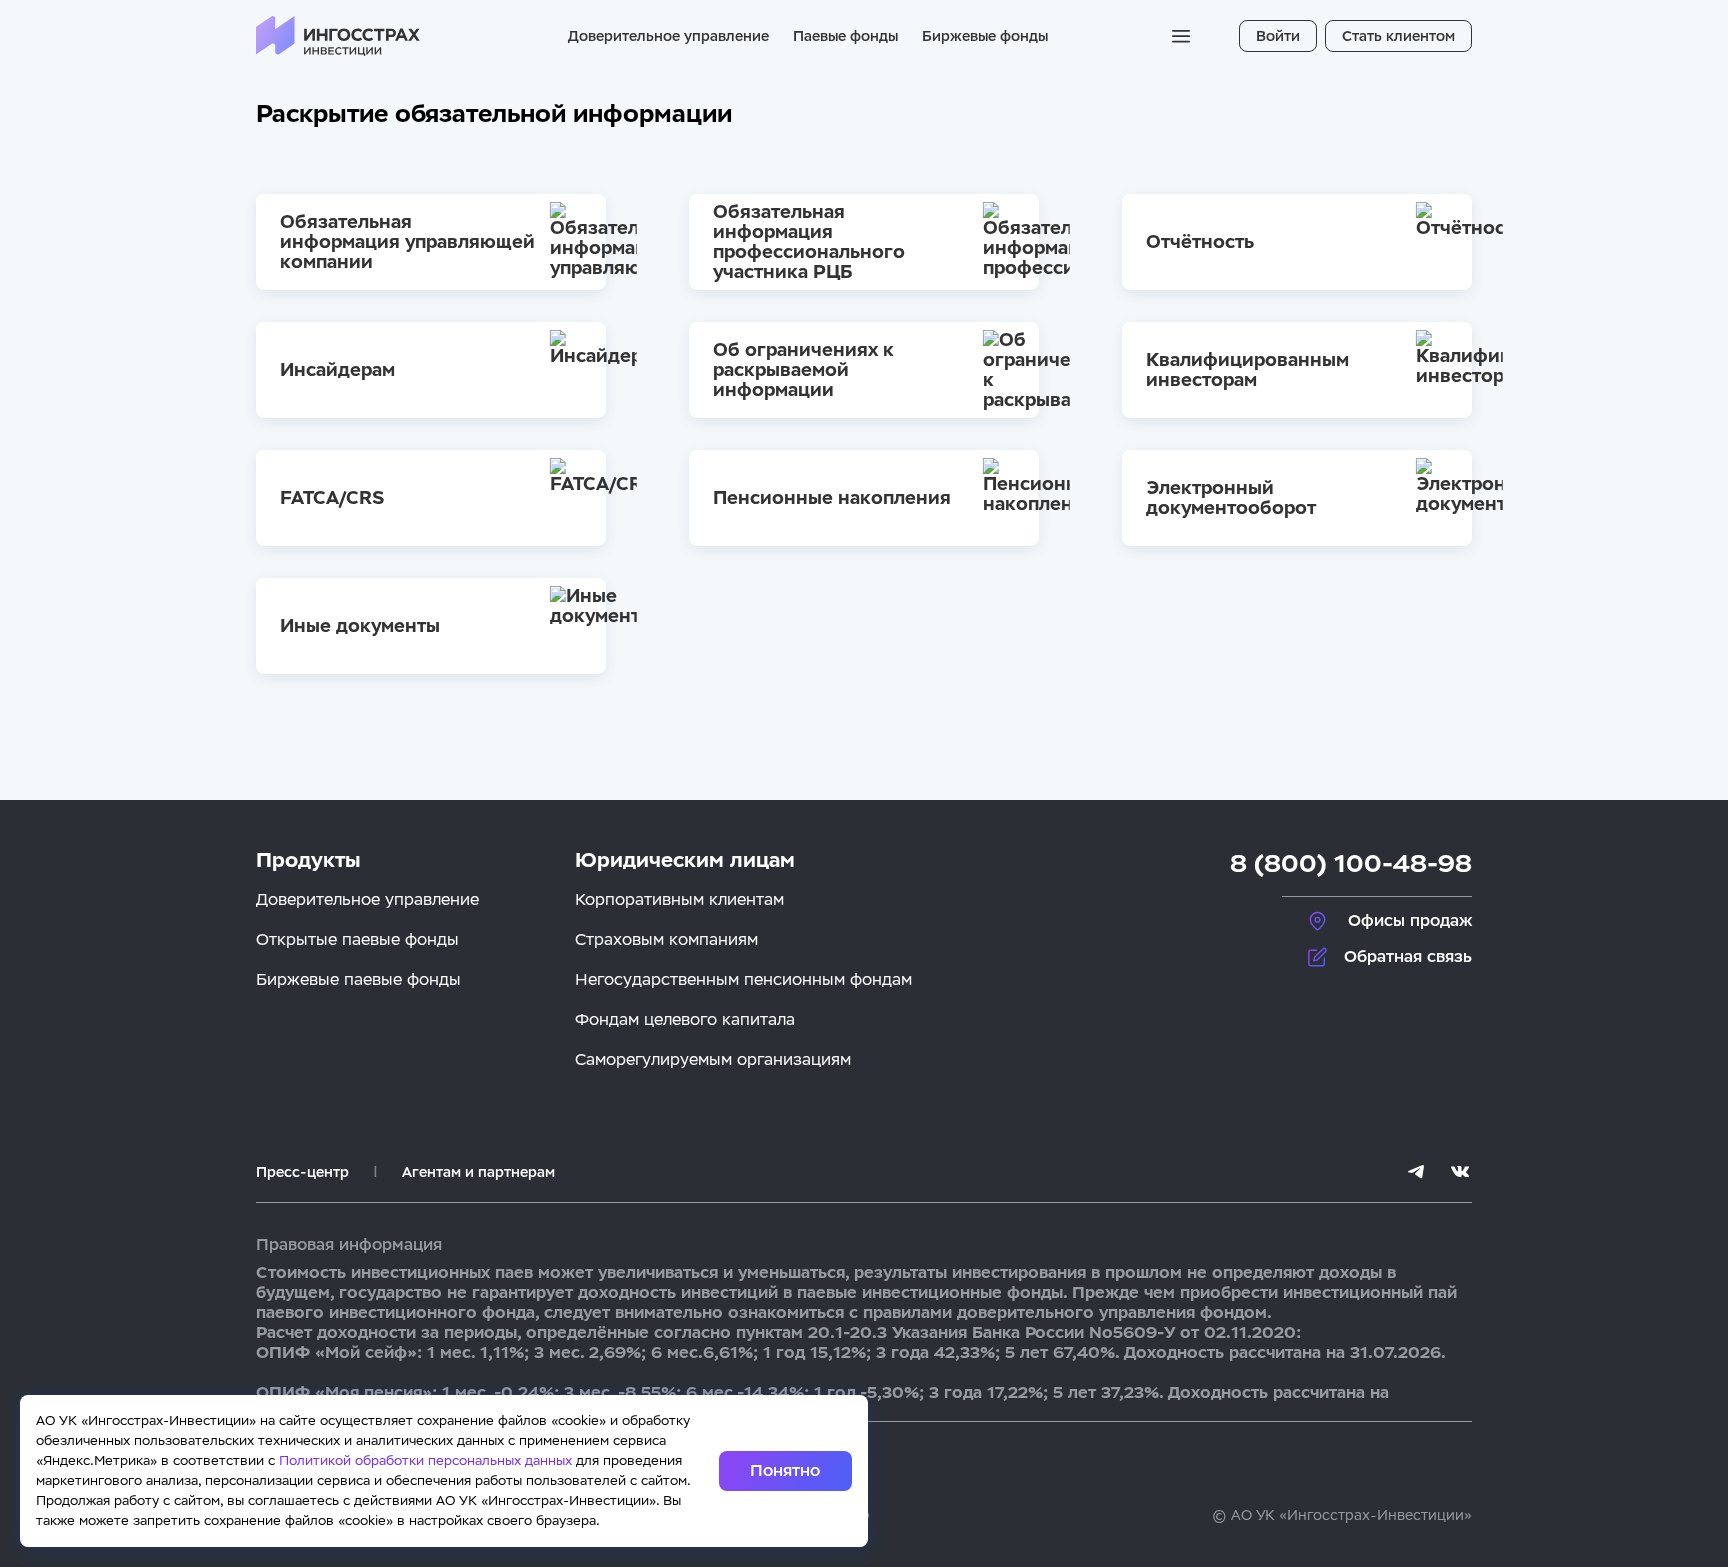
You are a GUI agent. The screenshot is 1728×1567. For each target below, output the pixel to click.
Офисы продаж (1410, 920)
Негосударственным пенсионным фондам (743, 979)
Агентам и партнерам (478, 1172)
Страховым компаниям (666, 939)
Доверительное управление (668, 36)
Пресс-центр (302, 1172)
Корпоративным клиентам (679, 899)
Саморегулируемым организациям (713, 1059)
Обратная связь (1408, 956)
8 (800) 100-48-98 (1351, 863)
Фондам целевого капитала (685, 1019)
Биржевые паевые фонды (358, 979)
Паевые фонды (845, 36)
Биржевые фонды (985, 36)
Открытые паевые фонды (357, 939)
